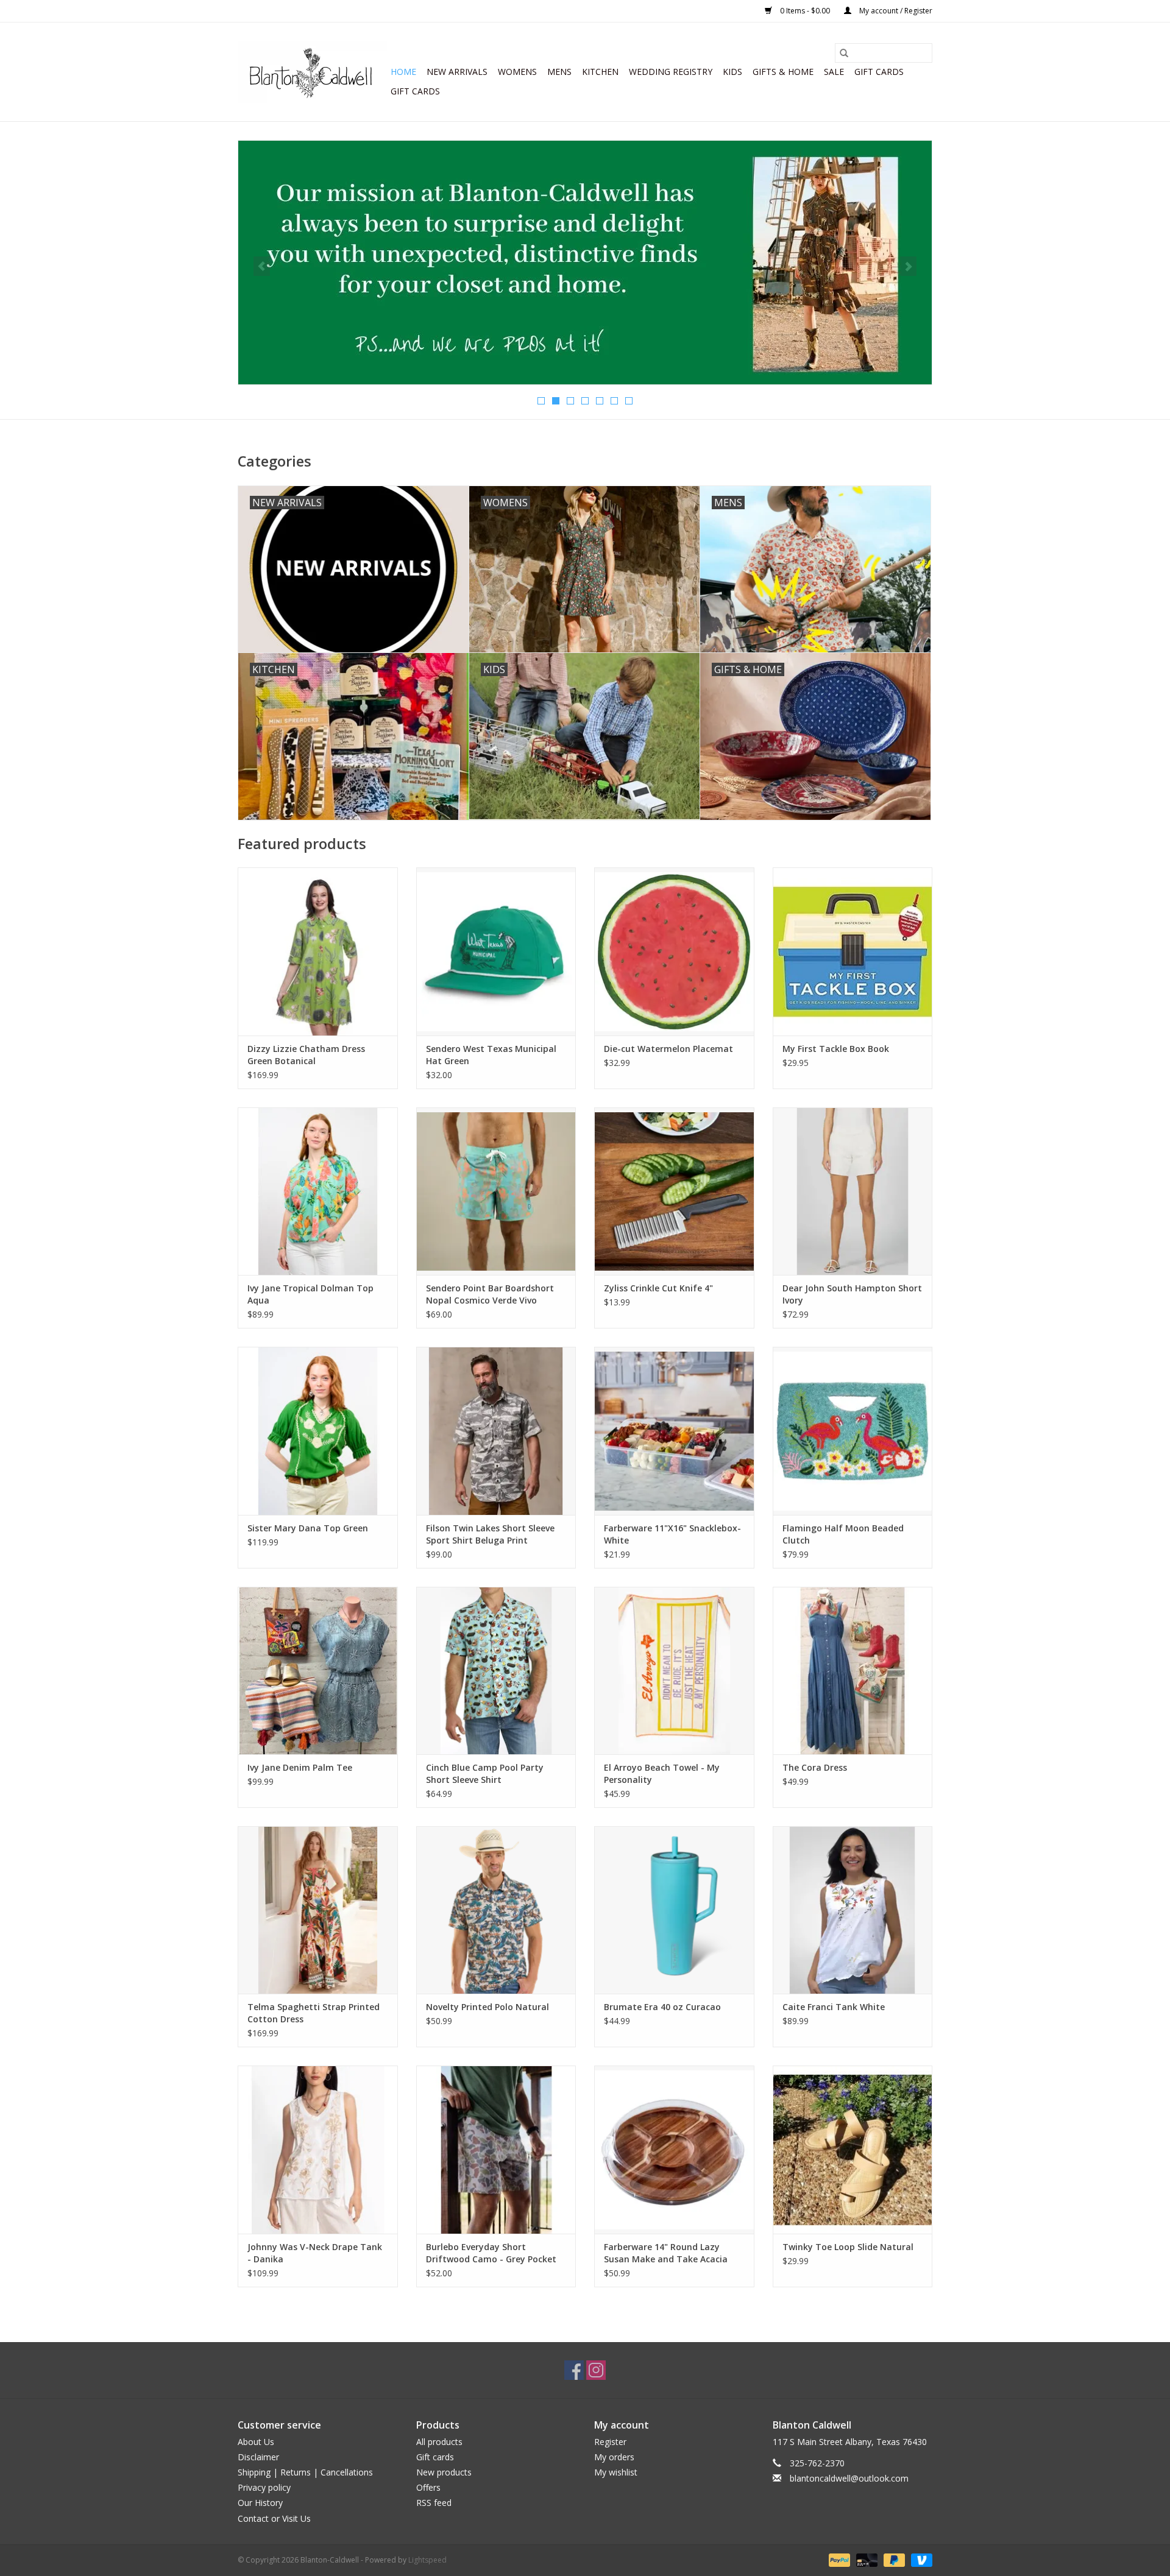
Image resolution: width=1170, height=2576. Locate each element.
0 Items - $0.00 (805, 11)
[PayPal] (838, 2559)
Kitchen (600, 72)
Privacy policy (264, 2487)
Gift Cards (415, 91)
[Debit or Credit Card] (866, 2559)
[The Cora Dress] (853, 1671)
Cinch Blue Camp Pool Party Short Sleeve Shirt (485, 1773)
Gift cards (879, 72)
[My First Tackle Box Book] (853, 951)
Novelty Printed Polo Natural (487, 2007)
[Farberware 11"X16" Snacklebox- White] (674, 1431)
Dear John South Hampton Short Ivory (852, 1294)
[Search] (844, 53)
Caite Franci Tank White (834, 2007)
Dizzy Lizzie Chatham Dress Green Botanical (306, 1055)
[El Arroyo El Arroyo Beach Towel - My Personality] (674, 1671)
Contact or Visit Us (274, 2518)
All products (439, 2442)
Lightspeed (427, 2560)
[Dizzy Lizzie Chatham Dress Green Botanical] (318, 951)
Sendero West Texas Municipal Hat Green (491, 1055)
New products (444, 2472)
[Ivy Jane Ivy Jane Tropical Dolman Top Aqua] (318, 1191)
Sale (834, 72)
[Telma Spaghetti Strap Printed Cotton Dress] (318, 1910)
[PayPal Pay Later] (893, 2559)
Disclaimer (258, 2457)
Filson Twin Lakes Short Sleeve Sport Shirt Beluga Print (490, 1534)
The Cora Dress (815, 1767)
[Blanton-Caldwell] (312, 72)
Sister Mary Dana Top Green (308, 1528)
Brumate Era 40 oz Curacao (662, 2007)
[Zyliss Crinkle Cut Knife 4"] (674, 1191)
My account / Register (895, 11)
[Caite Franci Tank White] (853, 1910)
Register (610, 2442)
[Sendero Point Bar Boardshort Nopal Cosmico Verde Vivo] (496, 1191)
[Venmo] (920, 2559)
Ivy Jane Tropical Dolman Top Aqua (310, 1294)
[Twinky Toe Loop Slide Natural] (853, 2149)
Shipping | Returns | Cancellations (305, 2472)
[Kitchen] (585, 263)
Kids (732, 72)
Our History (260, 2503)
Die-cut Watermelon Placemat (668, 1049)
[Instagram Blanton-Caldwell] (596, 2370)
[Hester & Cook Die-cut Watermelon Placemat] (674, 951)
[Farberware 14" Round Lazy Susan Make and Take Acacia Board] (674, 2149)
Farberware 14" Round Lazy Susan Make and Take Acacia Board (666, 2253)
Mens (559, 72)
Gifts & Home (783, 72)
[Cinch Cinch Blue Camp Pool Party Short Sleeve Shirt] (496, 1671)
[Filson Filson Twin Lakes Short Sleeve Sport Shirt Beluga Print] (496, 1431)
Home (403, 72)
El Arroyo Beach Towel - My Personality (662, 1773)
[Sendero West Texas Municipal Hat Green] (496, 951)
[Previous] (262, 266)
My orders (614, 2457)
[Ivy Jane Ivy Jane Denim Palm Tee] (318, 1671)
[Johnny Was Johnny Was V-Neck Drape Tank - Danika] (318, 2149)
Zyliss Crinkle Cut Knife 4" (658, 1288)
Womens (517, 72)
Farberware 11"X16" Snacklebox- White (672, 1534)
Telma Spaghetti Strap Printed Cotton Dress (314, 2013)
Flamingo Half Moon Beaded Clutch (843, 1534)
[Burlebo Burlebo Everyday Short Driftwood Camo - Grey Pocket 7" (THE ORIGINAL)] (496, 2149)
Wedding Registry (671, 72)
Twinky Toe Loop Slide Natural (848, 2247)
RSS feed (434, 2503)
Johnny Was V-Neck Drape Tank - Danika (315, 2253)
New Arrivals (457, 72)
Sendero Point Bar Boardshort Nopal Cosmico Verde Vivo (490, 1294)
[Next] (908, 266)
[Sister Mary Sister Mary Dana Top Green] (318, 1431)
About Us (256, 2442)
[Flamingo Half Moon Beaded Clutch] (853, 1431)
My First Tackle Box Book (836, 1049)
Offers (428, 2487)
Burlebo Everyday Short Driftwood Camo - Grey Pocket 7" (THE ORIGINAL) (491, 2253)
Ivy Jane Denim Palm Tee (300, 1767)
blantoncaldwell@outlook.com (849, 2478)
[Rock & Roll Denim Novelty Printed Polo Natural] (496, 1910)
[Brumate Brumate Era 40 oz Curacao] (674, 1910)
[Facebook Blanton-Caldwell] (574, 2370)
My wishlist (616, 2472)
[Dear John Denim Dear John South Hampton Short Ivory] (853, 1191)
